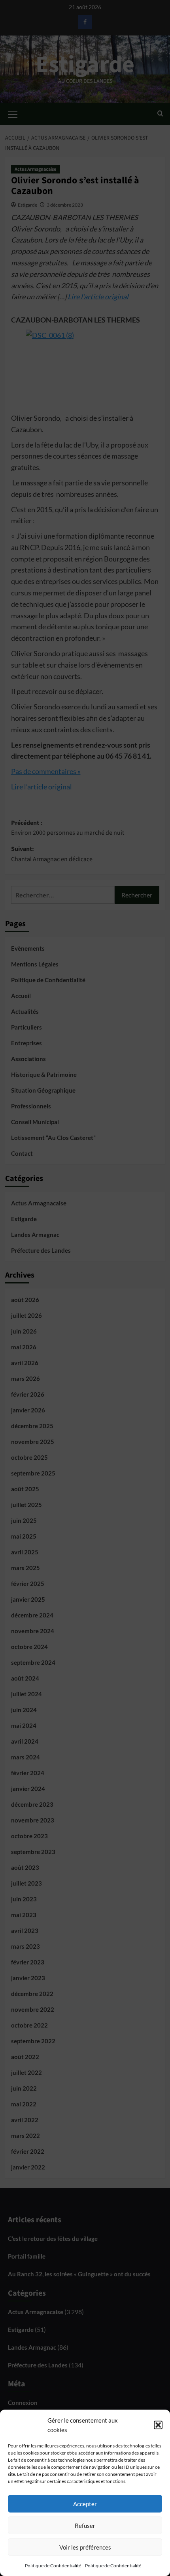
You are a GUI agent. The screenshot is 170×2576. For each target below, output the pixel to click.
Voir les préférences (85, 2547)
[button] (158, 2425)
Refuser (85, 2526)
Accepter (85, 2504)
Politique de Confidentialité (53, 2566)
